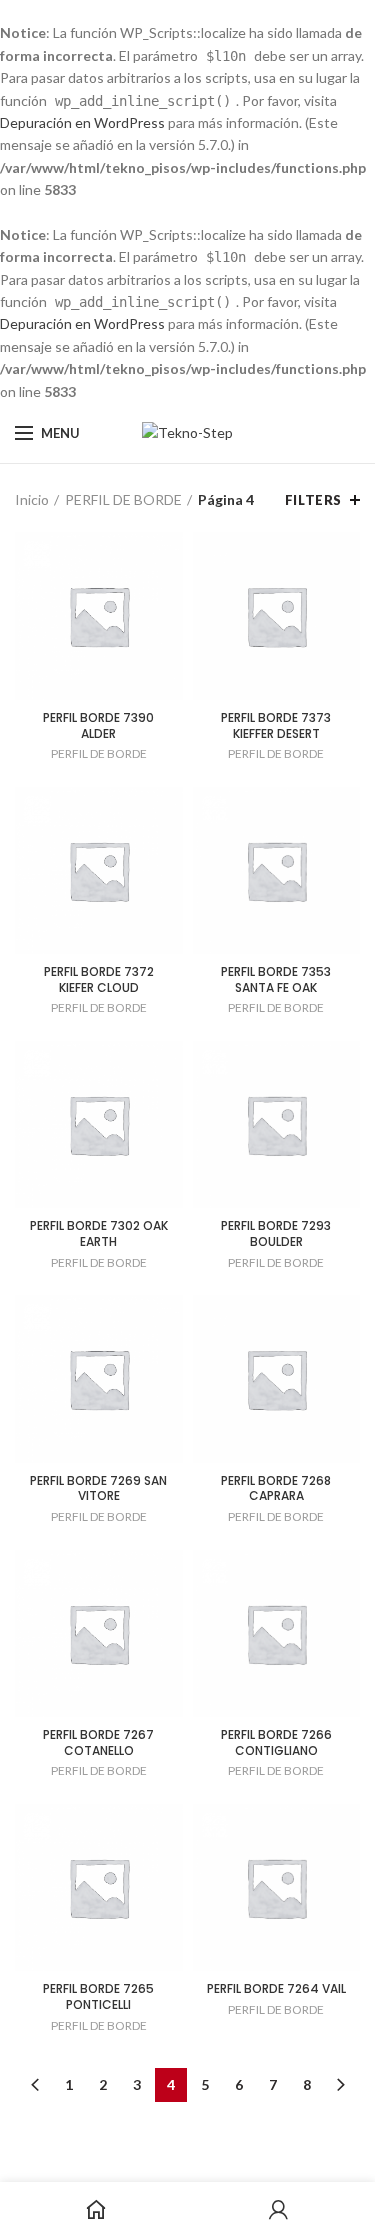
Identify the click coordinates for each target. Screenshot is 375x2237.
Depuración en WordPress (82, 122)
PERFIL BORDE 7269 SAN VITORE (98, 1488)
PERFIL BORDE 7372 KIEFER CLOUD (99, 979)
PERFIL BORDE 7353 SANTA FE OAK (276, 979)
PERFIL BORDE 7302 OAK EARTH (99, 1233)
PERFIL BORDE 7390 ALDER (98, 725)
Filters (313, 500)
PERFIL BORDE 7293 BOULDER (276, 1233)
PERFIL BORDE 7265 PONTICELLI (98, 1996)
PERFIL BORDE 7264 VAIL (276, 1989)
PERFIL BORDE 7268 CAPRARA (276, 1488)
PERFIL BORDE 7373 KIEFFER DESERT (276, 725)
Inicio (32, 499)
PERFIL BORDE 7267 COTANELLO (98, 1742)
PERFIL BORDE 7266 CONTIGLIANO (276, 1742)
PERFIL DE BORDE (123, 499)
